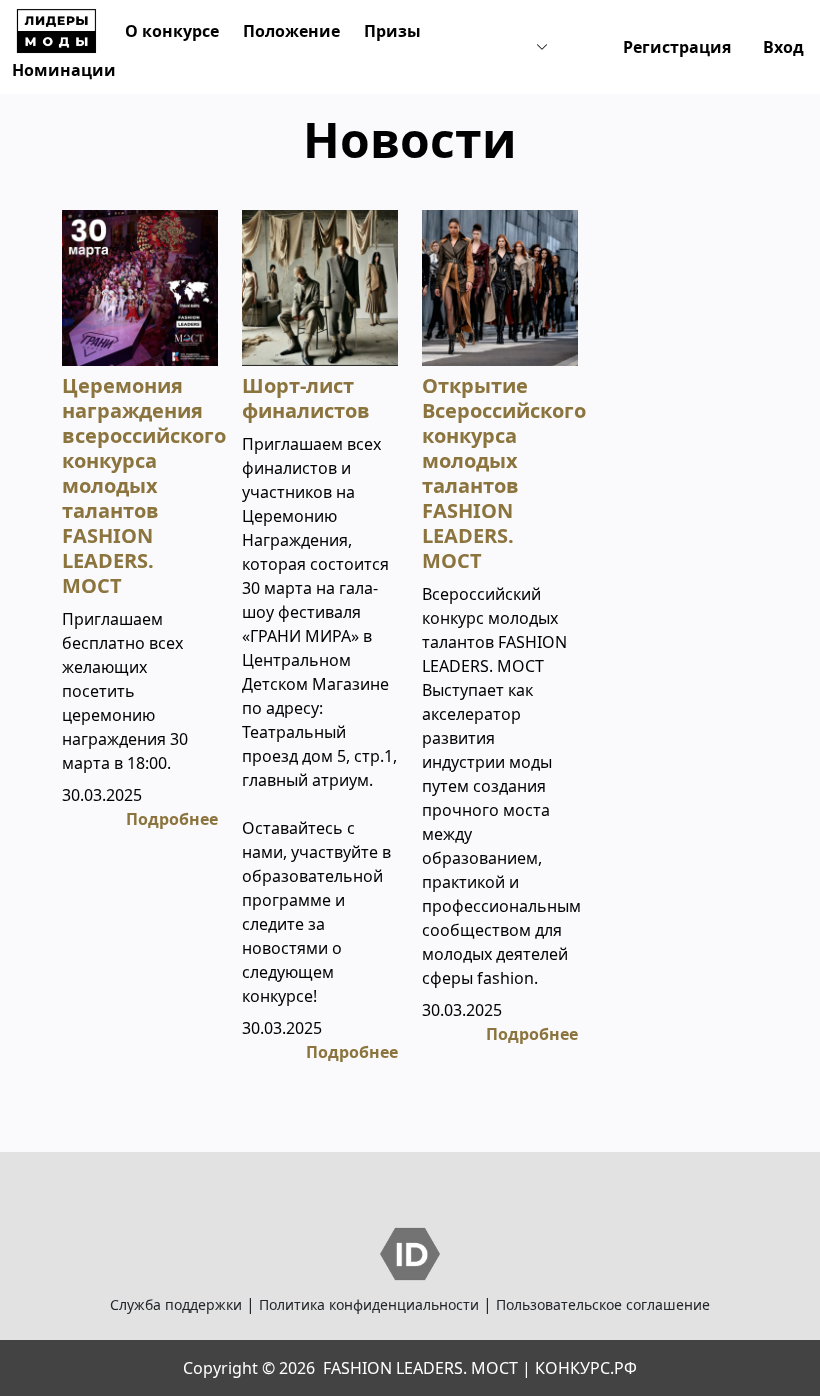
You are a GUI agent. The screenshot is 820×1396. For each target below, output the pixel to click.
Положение (291, 31)
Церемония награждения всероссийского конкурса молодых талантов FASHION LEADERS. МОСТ (144, 485)
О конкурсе (172, 31)
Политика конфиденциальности (369, 1304)
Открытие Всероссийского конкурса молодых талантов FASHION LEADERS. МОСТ (504, 473)
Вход (783, 47)
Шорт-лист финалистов (306, 398)
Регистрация (677, 47)
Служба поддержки (176, 1304)
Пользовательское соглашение (603, 1304)
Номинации (64, 70)
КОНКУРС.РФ (586, 1368)
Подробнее (172, 819)
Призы (392, 31)
